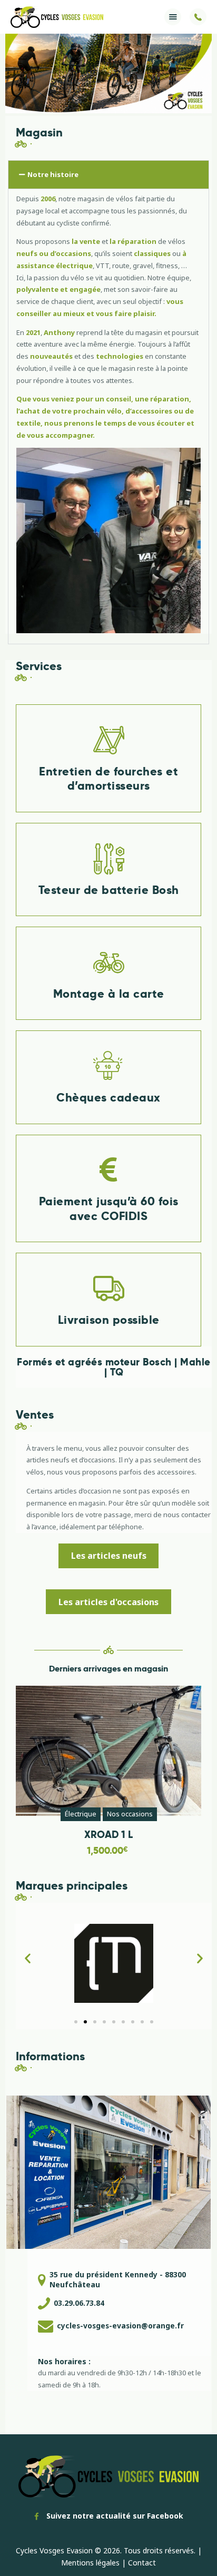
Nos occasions (130, 1814)
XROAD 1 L (108, 1835)
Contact (142, 2563)
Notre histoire (53, 174)
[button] (173, 17)
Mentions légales (90, 2563)
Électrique (81, 1814)
